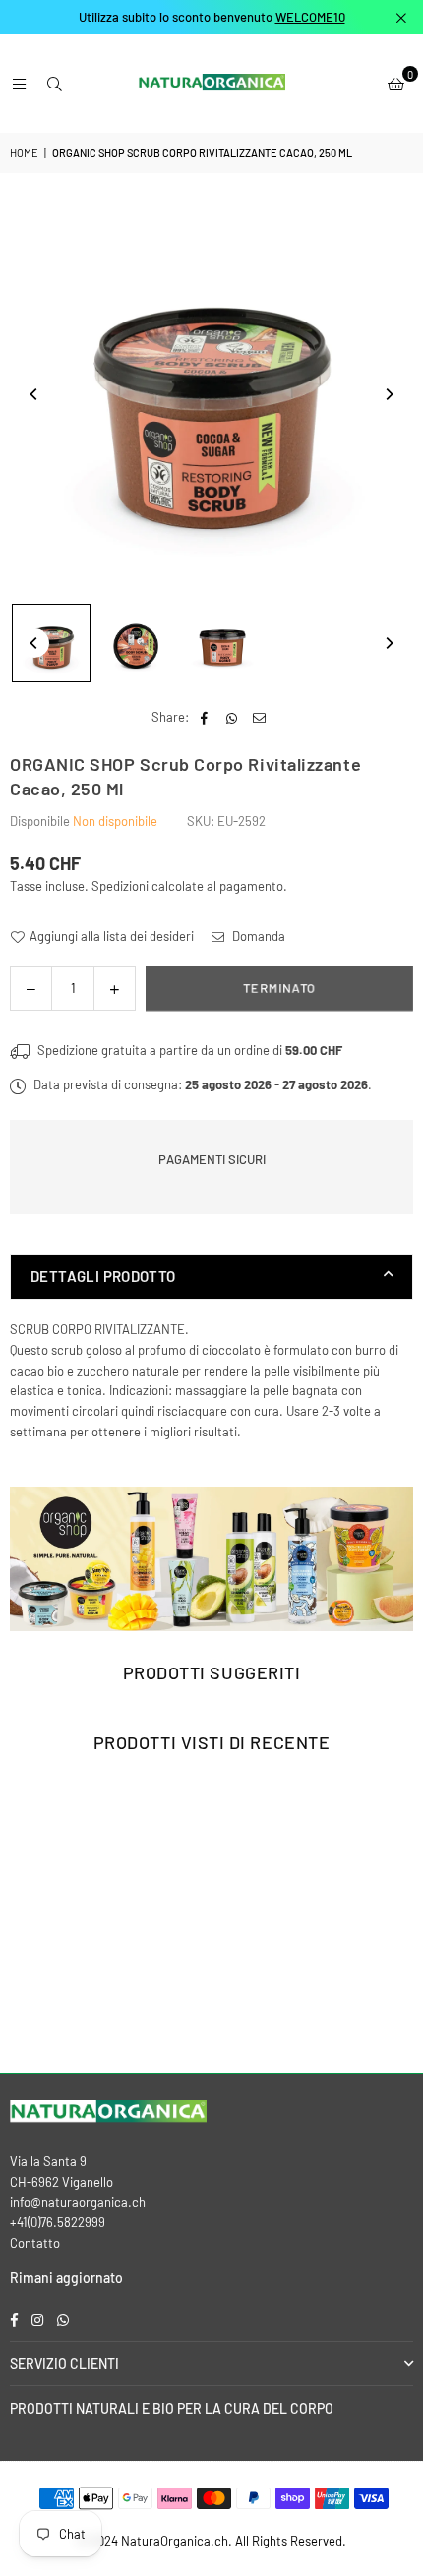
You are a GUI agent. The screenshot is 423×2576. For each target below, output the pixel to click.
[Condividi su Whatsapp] (232, 717)
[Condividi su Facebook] (204, 717)
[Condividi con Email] (259, 717)
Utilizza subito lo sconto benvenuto (212, 17)
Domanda (257, 936)
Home (24, 153)
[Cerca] (54, 84)
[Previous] (34, 394)
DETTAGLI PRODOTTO (103, 1276)
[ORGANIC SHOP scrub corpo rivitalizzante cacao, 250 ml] (51, 643)
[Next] (389, 394)
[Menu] (19, 84)
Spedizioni (120, 886)
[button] (395, 84)
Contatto (35, 2243)
